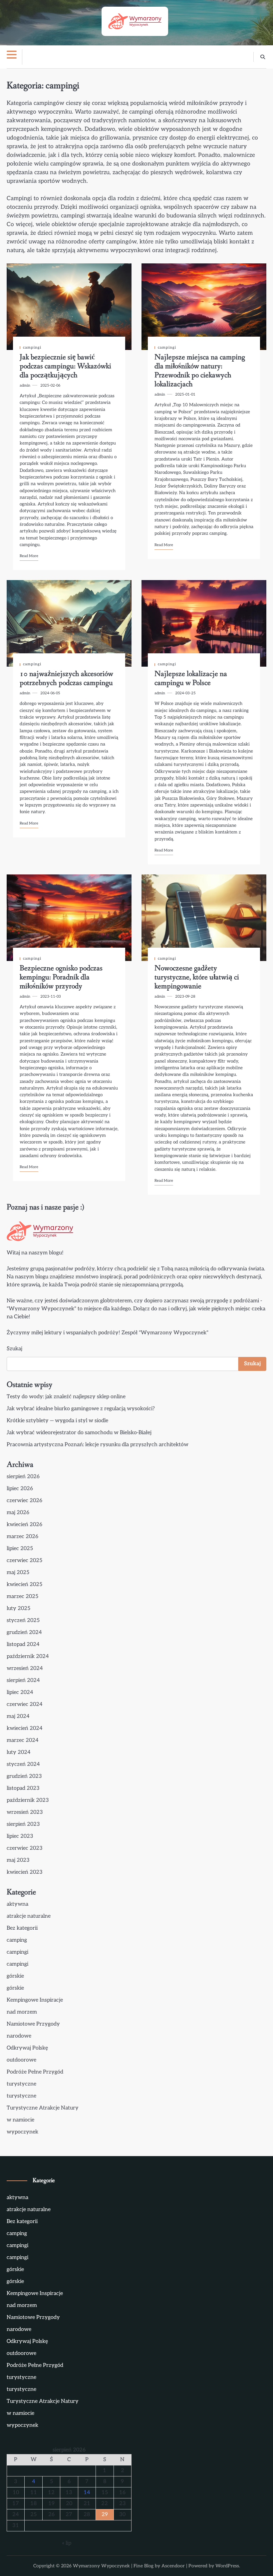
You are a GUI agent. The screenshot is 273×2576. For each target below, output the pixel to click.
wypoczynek (22, 2132)
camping (17, 1940)
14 (87, 2493)
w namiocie (20, 2120)
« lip (67, 2543)
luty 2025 (18, 1609)
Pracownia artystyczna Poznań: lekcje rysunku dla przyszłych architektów (98, 1445)
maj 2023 (18, 1860)
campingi (32, 347)
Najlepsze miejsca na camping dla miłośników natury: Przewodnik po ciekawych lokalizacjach (200, 371)
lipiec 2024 (20, 1692)
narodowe (19, 2036)
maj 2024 (18, 1716)
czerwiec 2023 (25, 1848)
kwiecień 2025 (24, 1585)
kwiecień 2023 (25, 1872)
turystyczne (21, 2084)
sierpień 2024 (23, 1680)
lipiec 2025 (20, 1549)
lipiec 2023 (20, 1836)
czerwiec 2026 (24, 1501)
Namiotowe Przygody (33, 2024)
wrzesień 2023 (25, 1812)
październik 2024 (28, 1656)
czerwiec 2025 (24, 1561)
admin (25, 385)
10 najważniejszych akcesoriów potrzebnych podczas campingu (66, 678)
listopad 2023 (23, 1788)
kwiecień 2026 (24, 1525)
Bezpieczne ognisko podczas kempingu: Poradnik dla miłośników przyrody (61, 977)
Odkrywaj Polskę (27, 2048)
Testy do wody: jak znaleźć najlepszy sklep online (66, 1397)
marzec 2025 (22, 1597)
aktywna (17, 1904)
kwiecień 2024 (25, 1728)
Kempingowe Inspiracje (35, 2000)
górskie (15, 1976)
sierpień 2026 (23, 1477)
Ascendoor (173, 2566)
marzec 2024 (23, 1740)
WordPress (227, 2566)
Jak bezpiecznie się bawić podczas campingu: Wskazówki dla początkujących (65, 366)
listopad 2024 (23, 1644)
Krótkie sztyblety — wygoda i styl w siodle (57, 1421)
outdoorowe (21, 2060)
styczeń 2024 (23, 1764)
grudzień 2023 (24, 1776)
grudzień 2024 (24, 1632)
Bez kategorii (22, 1928)
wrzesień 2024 (25, 1668)
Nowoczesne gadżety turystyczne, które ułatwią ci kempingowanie (197, 977)
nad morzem (22, 2012)
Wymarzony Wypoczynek (101, 2566)
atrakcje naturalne (29, 1916)
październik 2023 (28, 1800)
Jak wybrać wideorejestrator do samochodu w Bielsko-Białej (79, 1433)
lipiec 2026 (20, 1489)
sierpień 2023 (23, 1824)
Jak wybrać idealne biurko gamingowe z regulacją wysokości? (81, 1409)
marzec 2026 (22, 1537)
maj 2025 (18, 1573)
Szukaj (14, 1349)
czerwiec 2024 (25, 1704)
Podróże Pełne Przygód (35, 2072)
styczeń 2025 (23, 1620)
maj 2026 (18, 1513)
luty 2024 (19, 1752)
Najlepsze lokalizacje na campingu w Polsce (191, 678)
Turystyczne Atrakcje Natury (43, 2108)
